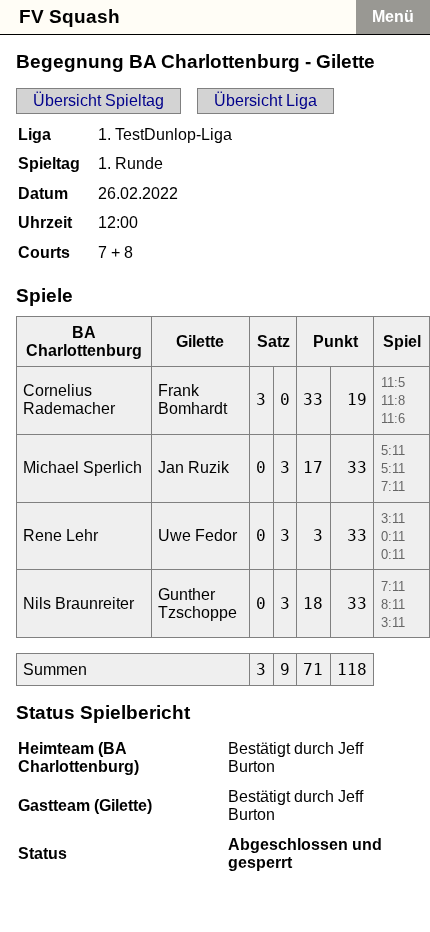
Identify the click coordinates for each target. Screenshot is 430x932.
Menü (393, 16)
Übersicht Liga (265, 100)
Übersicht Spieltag (98, 100)
